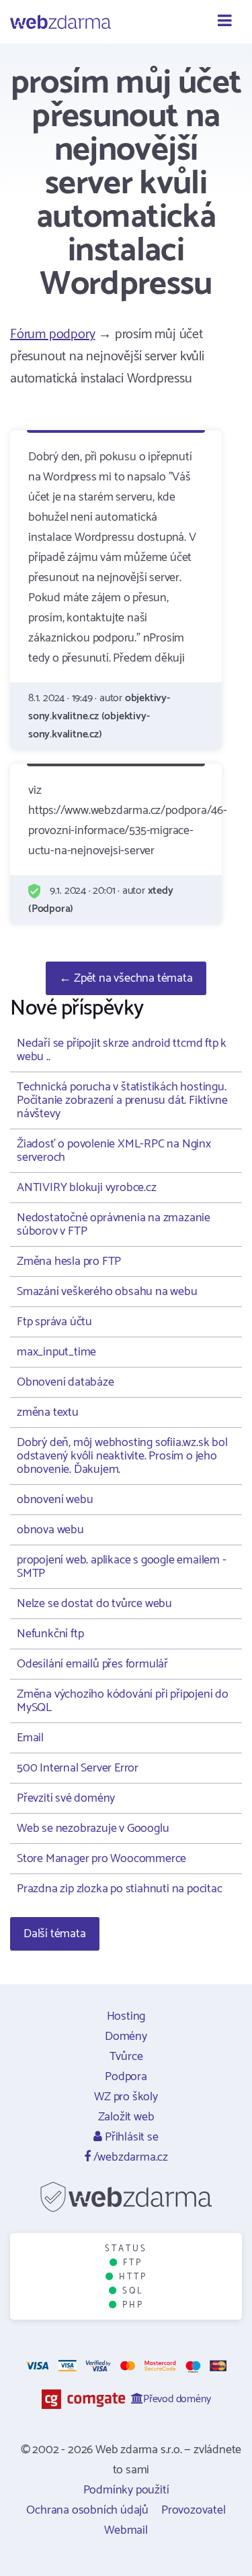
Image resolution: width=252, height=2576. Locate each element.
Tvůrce (126, 2057)
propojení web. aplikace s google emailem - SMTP (122, 1567)
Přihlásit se (130, 2137)
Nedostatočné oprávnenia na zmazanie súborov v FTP (114, 1225)
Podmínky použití (126, 2490)
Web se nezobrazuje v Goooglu (93, 1828)
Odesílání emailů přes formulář (92, 1664)
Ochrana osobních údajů (87, 2510)
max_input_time (56, 1352)
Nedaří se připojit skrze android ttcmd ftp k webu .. (122, 1050)
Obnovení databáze (66, 1382)
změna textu (48, 1412)
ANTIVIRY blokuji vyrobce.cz (87, 1188)
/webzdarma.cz (129, 2157)
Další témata (55, 1934)
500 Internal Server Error (78, 1768)
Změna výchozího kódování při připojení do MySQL (123, 1701)
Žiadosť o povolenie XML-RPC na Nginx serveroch (114, 1151)
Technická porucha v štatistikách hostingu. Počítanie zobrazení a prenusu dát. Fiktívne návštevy (122, 1100)
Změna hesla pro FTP (69, 1261)
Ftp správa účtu (54, 1322)
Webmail (126, 2530)
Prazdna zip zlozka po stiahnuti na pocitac (120, 1889)
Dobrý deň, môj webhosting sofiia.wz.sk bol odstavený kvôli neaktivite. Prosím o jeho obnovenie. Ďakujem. (122, 1456)
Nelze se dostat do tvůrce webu (94, 1604)
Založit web (126, 2117)
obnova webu (50, 1530)
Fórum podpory (52, 334)
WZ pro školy (126, 2097)
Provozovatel (194, 2510)
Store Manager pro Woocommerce (101, 1859)
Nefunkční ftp (50, 1634)
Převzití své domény (66, 1798)
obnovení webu (55, 1500)
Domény (126, 2037)
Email (30, 1738)
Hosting (126, 2016)
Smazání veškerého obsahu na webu (107, 1292)
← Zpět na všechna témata (126, 978)
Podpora (126, 2077)
